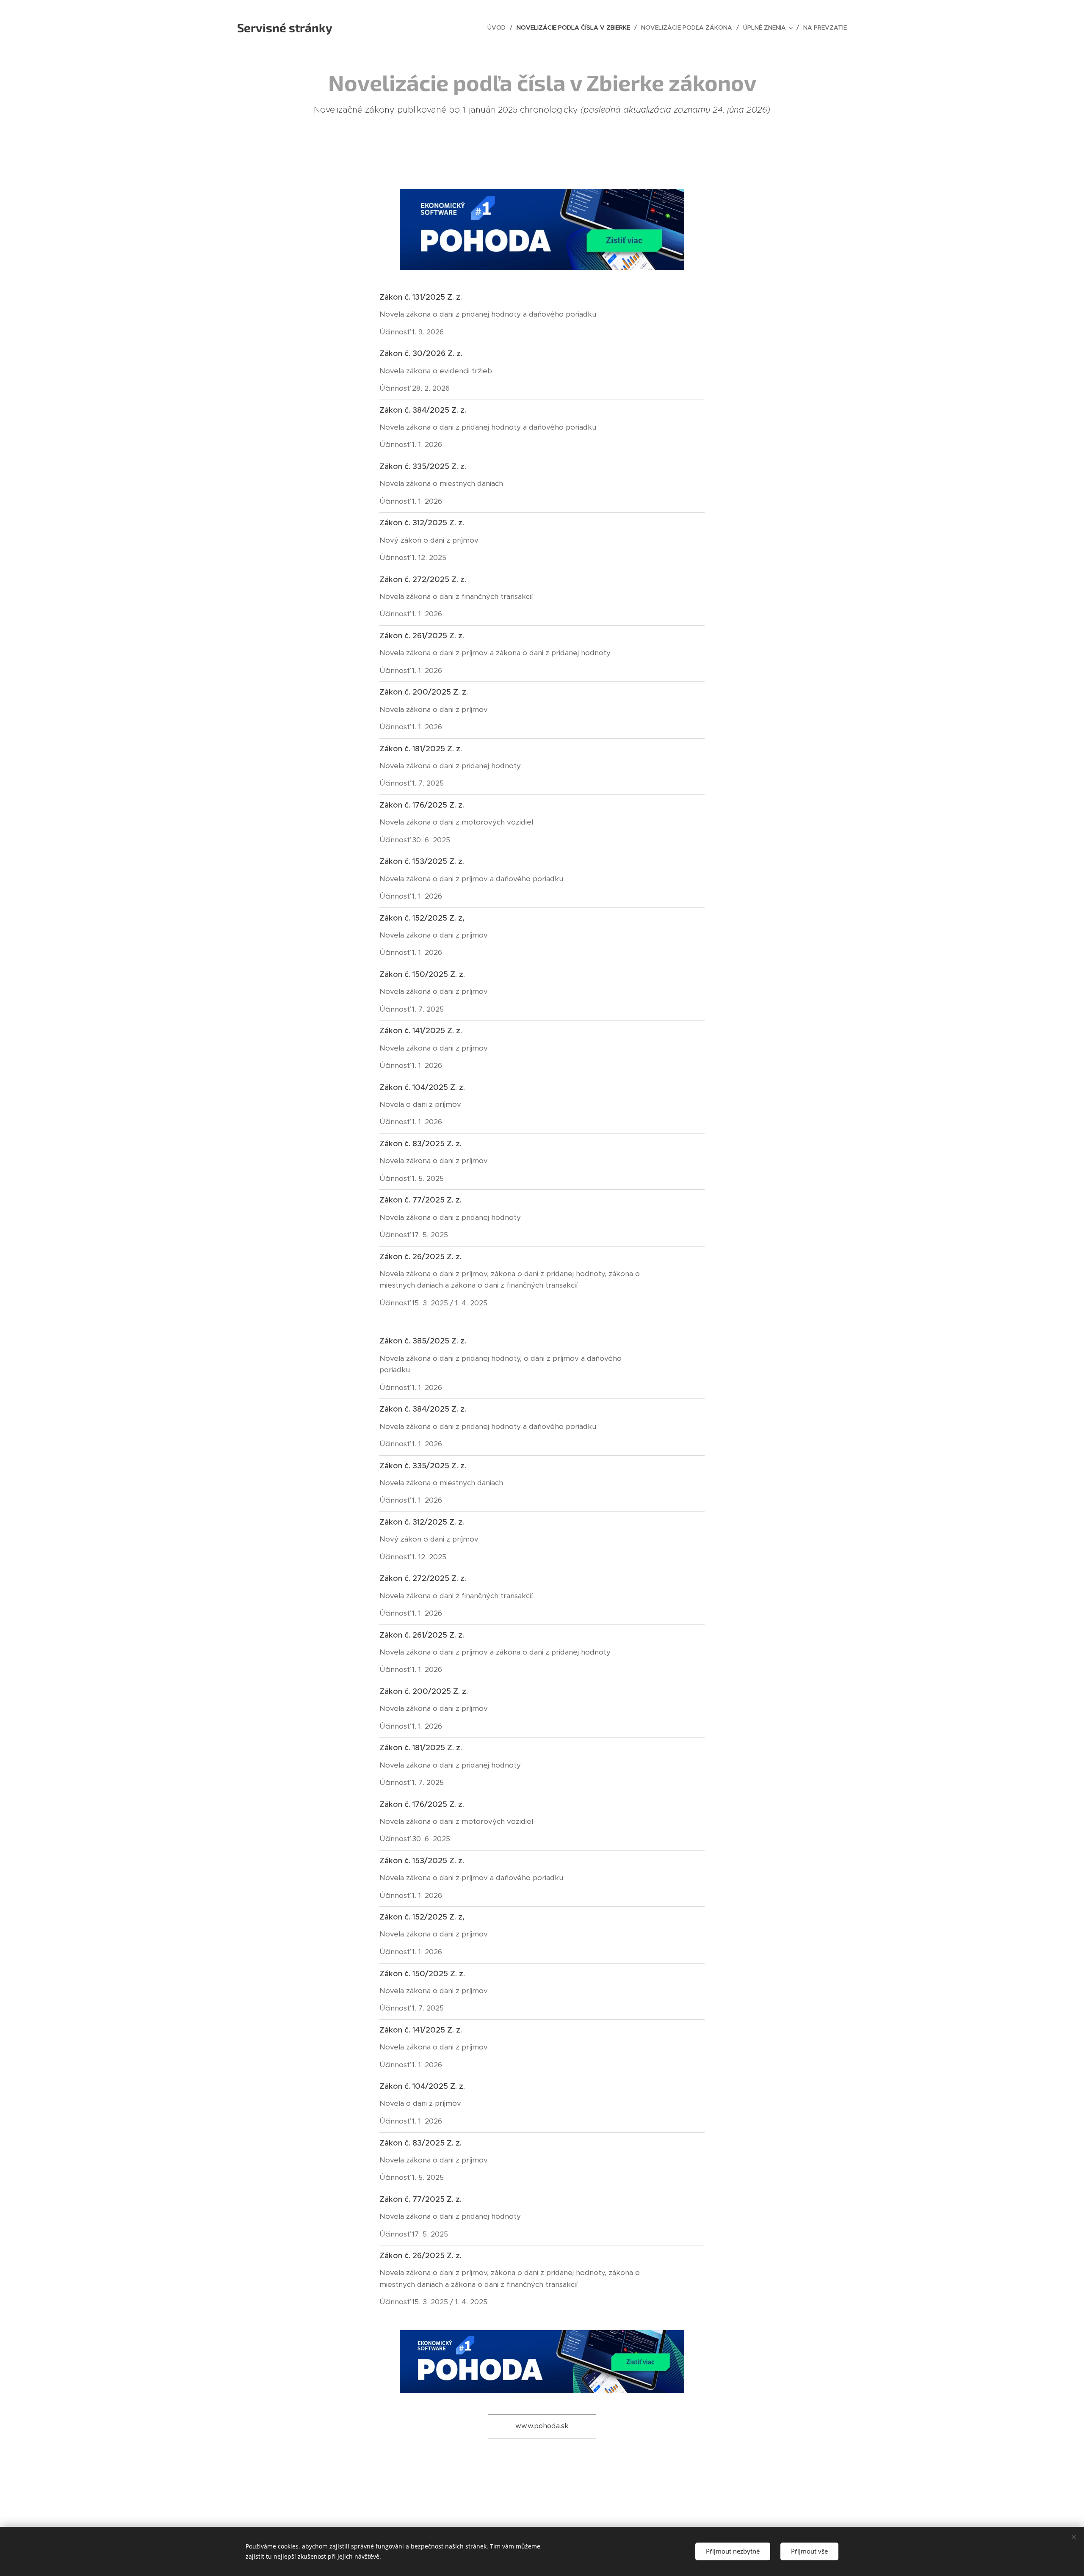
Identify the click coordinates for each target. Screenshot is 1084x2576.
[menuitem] (499, 28)
